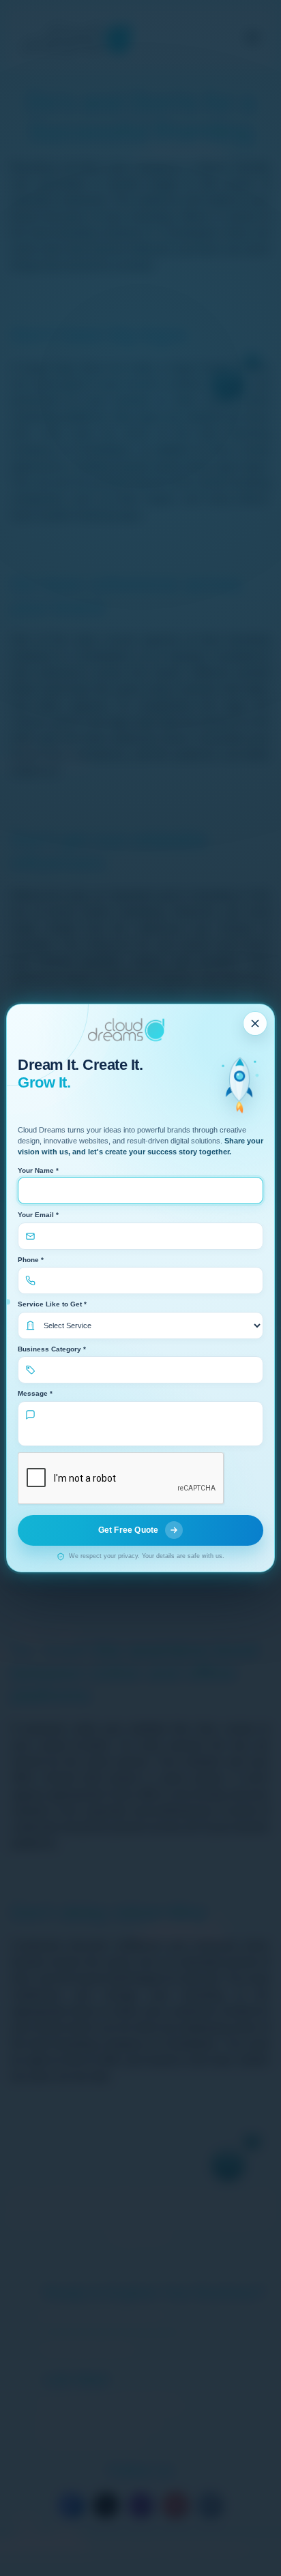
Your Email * (38, 1215)
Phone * (31, 1260)
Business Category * (52, 1349)
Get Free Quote (129, 1530)
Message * (35, 1393)
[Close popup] (255, 1023)
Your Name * (38, 1170)
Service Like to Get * (52, 1304)
